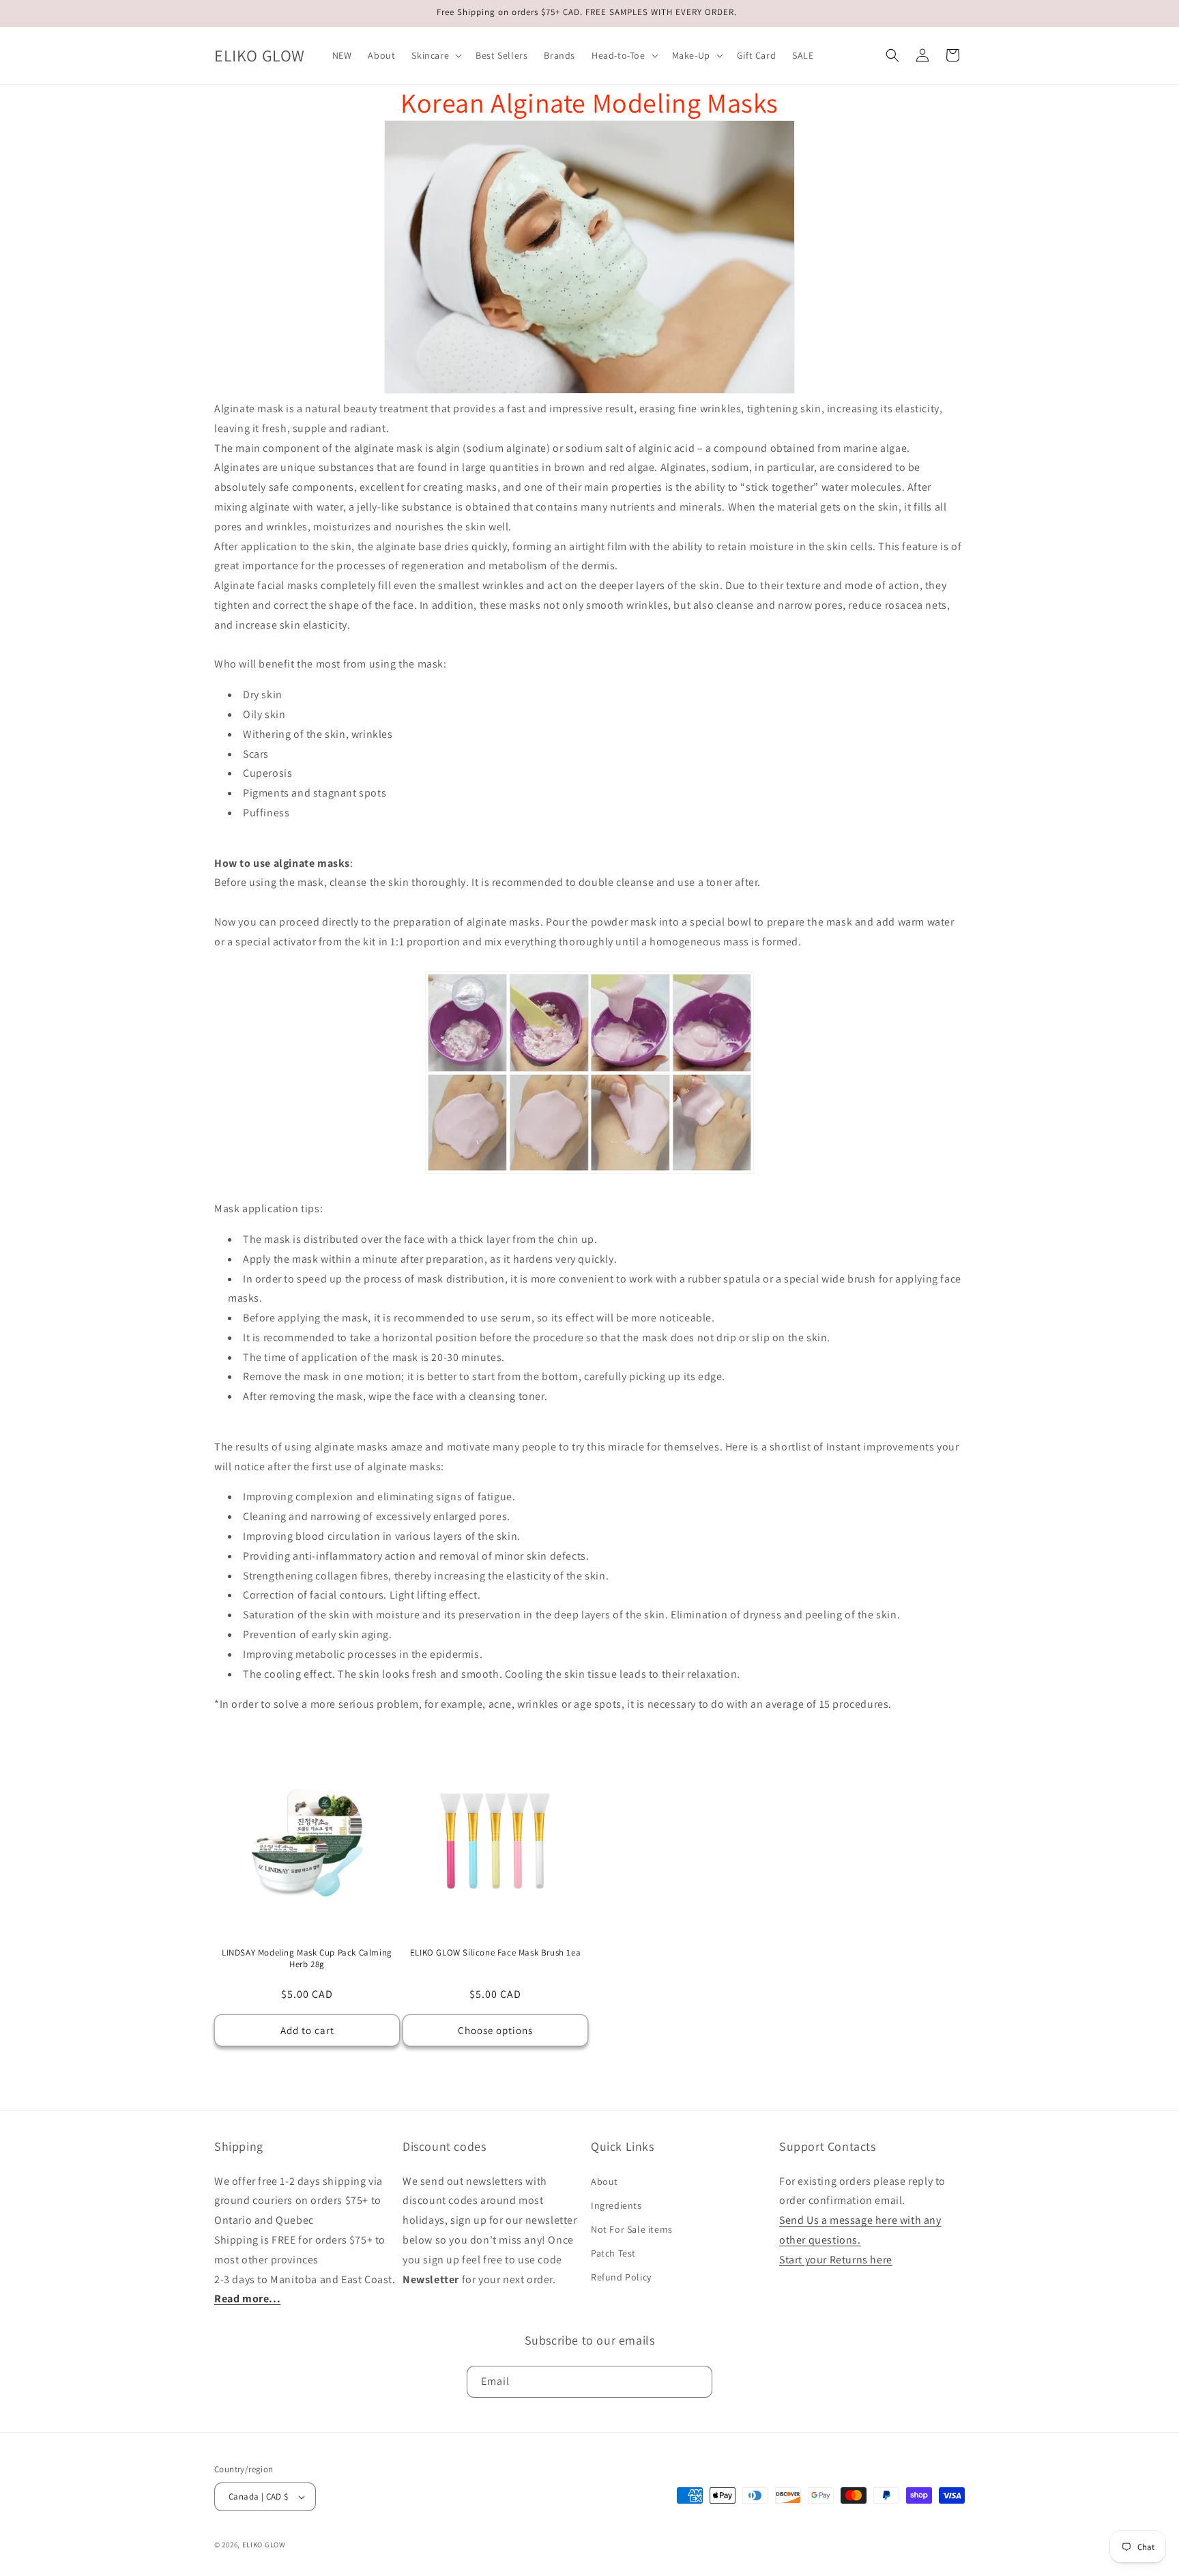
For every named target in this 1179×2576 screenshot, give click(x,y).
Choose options (495, 2030)
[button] (435, 55)
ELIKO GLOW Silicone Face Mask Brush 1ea (495, 1953)
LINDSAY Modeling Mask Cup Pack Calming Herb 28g (307, 1959)
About (605, 2181)
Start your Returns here (836, 2260)
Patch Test (613, 2253)
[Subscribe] (697, 2382)
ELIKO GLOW (264, 2545)
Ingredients (616, 2205)
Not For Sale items (632, 2229)
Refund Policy (621, 2277)
